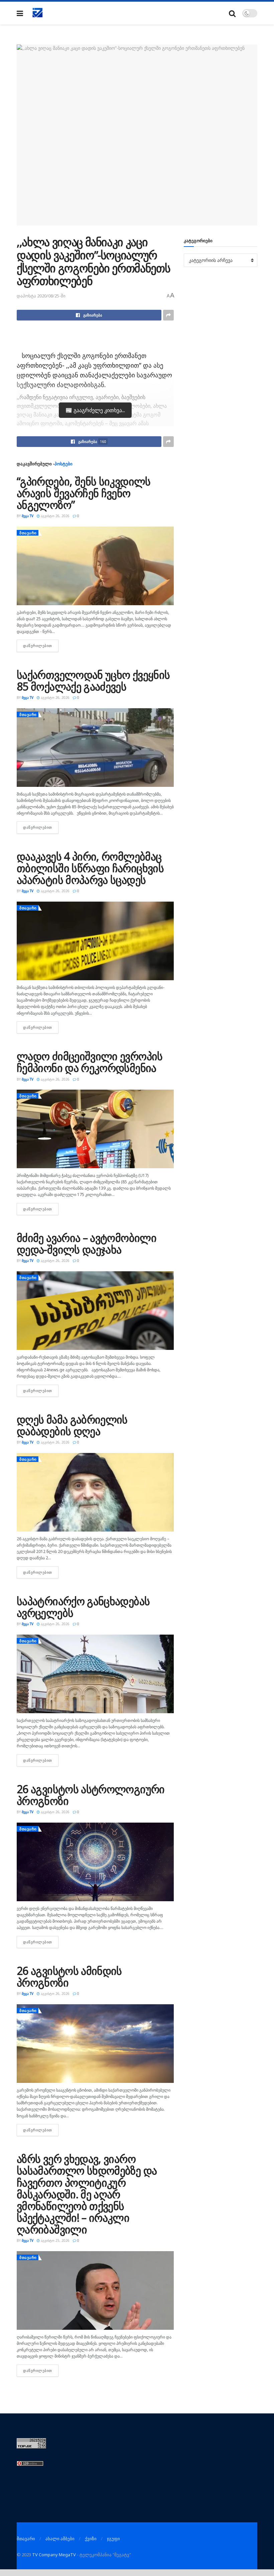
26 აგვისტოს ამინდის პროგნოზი (69, 1976)
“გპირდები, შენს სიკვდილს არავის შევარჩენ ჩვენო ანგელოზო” (84, 493)
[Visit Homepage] (38, 13)
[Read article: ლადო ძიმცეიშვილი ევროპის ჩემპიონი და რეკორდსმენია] (95, 1129)
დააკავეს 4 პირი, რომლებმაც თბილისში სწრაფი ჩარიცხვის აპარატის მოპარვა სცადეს (90, 868)
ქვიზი (91, 2539)
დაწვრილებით (41, 646)
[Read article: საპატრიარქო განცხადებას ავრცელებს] (95, 1674)
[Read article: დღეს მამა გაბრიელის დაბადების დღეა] (95, 1492)
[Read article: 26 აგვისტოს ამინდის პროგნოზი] (95, 2044)
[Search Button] (232, 13)
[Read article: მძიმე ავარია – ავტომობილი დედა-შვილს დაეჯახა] (95, 1311)
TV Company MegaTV (54, 2555)
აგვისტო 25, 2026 (55, 2240)
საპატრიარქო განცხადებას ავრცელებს (83, 1607)
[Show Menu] (20, 13)
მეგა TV (28, 516)
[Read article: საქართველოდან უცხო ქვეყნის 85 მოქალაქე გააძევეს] (95, 748)
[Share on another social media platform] (168, 315)
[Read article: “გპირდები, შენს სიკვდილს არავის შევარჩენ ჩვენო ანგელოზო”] (95, 566)
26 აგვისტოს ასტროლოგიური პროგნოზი (91, 1795)
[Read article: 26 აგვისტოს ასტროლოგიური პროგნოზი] (95, 1862)
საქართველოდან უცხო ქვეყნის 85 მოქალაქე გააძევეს (93, 680)
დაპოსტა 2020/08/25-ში (41, 296)
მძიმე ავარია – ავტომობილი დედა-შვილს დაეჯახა (87, 1244)
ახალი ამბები (60, 2539)
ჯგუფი (113, 2539)
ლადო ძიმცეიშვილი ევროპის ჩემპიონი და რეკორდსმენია (90, 1062)
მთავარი (28, 533)
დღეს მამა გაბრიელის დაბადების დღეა (72, 1425)
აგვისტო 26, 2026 (55, 516)
